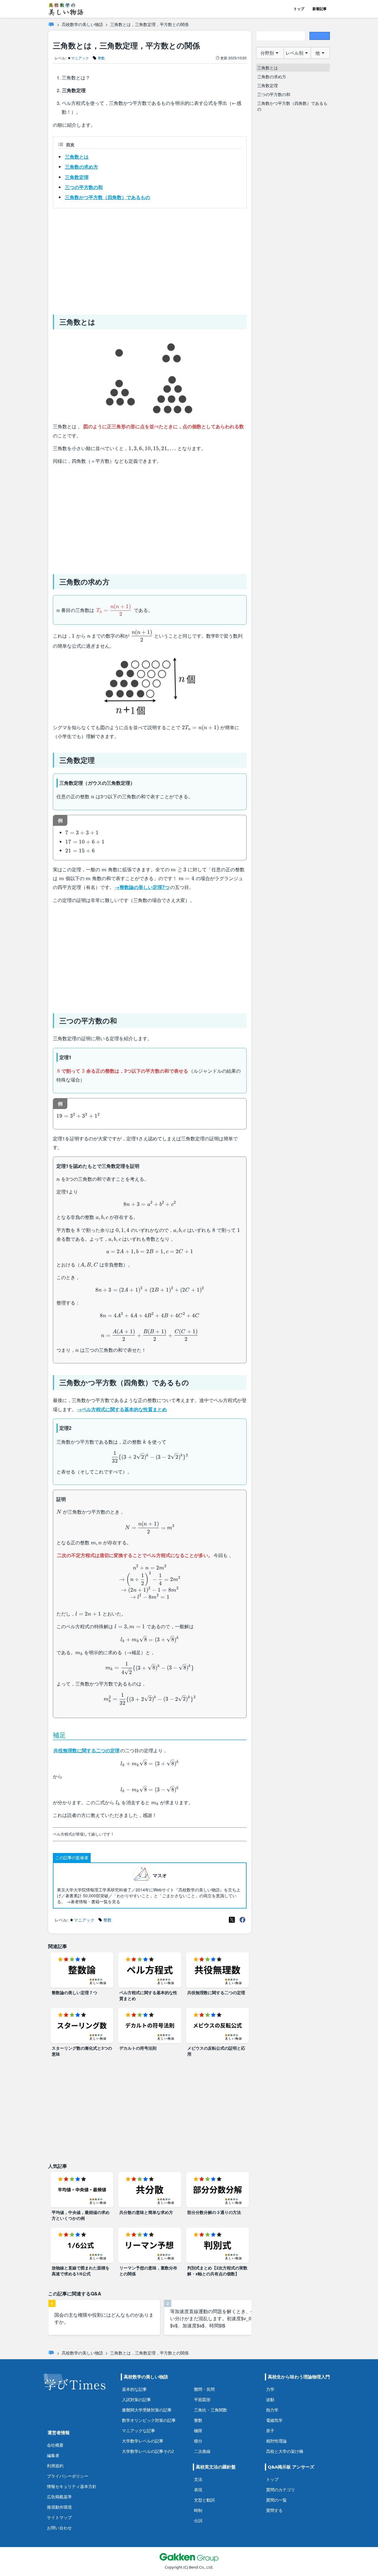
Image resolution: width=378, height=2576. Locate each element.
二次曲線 (202, 2451)
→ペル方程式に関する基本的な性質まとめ (122, 1409)
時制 (198, 2510)
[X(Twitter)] (232, 1920)
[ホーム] (51, 24)
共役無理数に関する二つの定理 (87, 1750)
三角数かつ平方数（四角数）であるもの (107, 197)
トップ (299, 9)
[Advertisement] (150, 259)
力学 (270, 2389)
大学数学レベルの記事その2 (148, 2451)
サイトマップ (59, 2517)
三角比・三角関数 (211, 2410)
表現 (198, 2490)
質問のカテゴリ (281, 2490)
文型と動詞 (204, 2500)
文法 (198, 2479)
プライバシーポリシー (68, 2476)
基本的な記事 (134, 2389)
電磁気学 (274, 2420)
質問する (274, 2510)
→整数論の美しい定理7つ (142, 887)
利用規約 (55, 2466)
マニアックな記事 (139, 2431)
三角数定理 (77, 177)
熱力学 (272, 2410)
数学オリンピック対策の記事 (149, 2420)
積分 (198, 2441)
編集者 (53, 2455)
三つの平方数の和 (84, 187)
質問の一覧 (276, 2500)
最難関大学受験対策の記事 (147, 2410)
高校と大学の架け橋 (285, 2451)
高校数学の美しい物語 (82, 24)
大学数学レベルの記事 (143, 2441)
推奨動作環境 (59, 2507)
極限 (198, 2431)
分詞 (198, 2521)
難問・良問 (204, 2389)
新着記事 (320, 9)
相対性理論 (276, 2441)
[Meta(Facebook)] (242, 1920)
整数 (198, 2420)
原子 (270, 2431)
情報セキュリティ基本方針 (72, 2486)
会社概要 (55, 2445)
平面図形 (202, 2400)
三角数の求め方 (82, 167)
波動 (270, 2400)
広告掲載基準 (59, 2497)
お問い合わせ (59, 2528)
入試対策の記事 (136, 2400)
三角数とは (77, 157)
